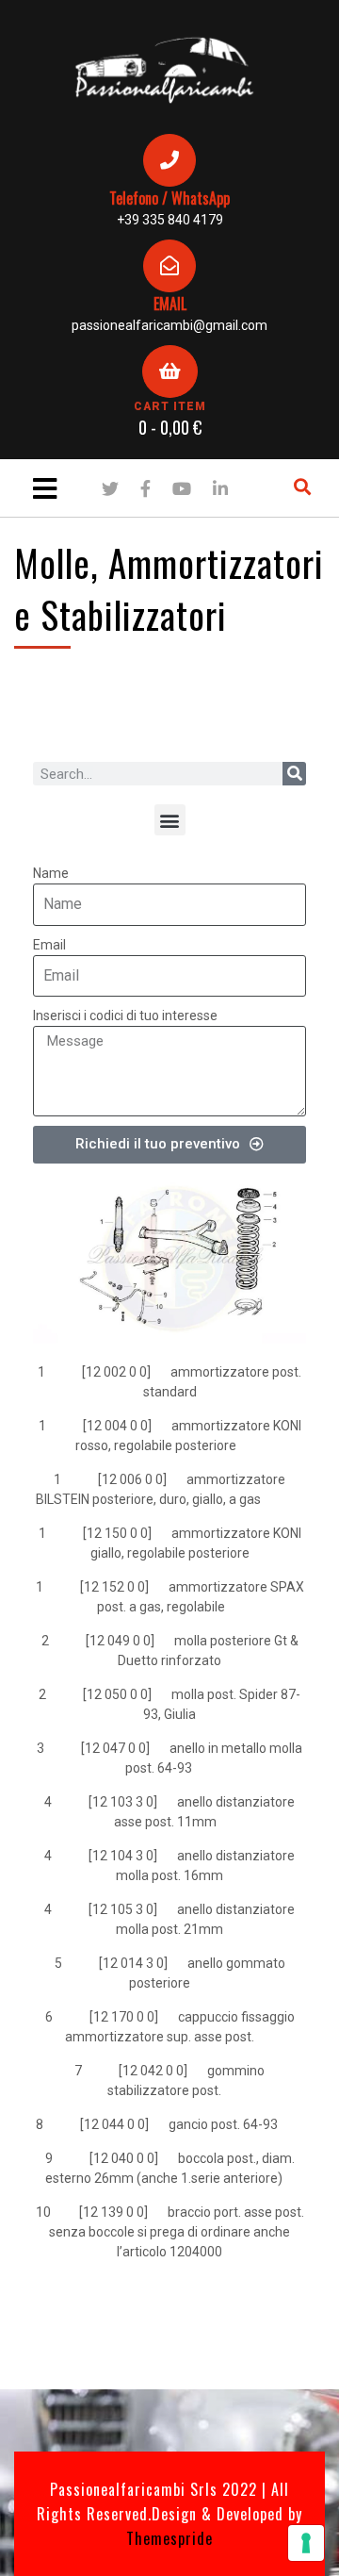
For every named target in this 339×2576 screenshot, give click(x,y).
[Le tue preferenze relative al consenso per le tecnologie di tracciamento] (306, 2543)
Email (49, 945)
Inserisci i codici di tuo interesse (125, 1016)
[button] (170, 820)
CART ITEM (170, 406)
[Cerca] (294, 774)
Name (51, 873)
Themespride (169, 2538)
